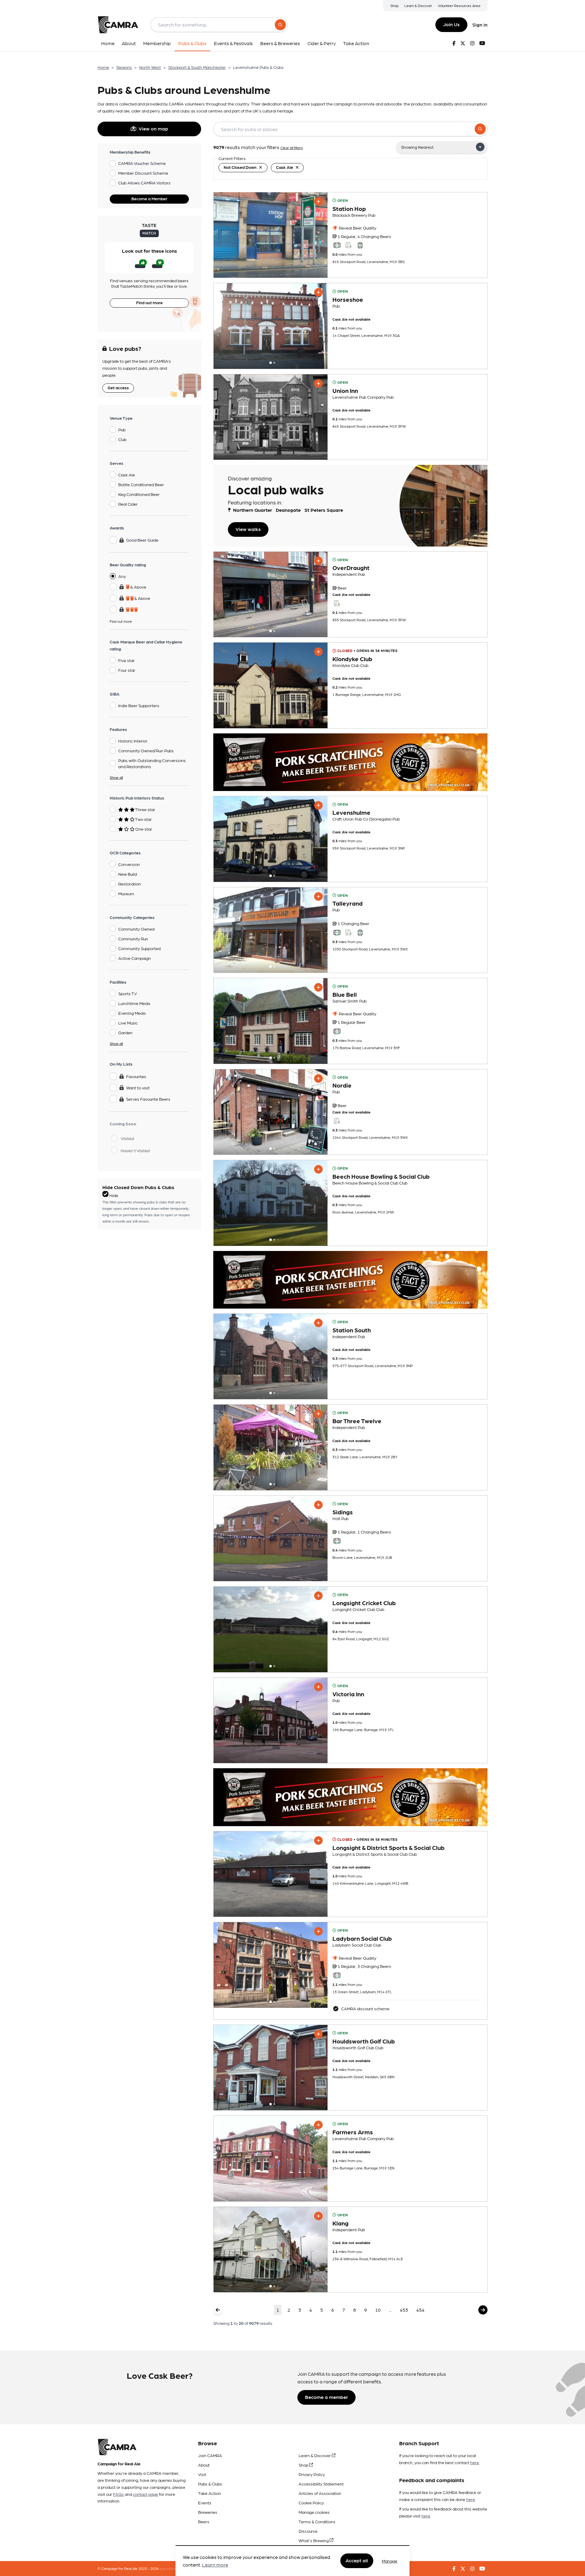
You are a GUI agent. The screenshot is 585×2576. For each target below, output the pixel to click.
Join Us (451, 24)
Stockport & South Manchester (197, 67)
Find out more (149, 302)
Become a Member (149, 198)
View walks (248, 529)
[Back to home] (118, 25)
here (475, 2462)
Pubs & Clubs (210, 2484)
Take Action (209, 2493)
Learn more (215, 2565)
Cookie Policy (311, 2503)
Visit (202, 2474)
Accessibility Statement (321, 2484)
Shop (394, 5)
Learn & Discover (418, 5)
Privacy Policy (312, 2474)
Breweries (208, 2512)
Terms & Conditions (317, 2521)
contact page (145, 2494)
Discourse (308, 2531)
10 (378, 2310)
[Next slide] (317, 326)
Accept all (357, 2561)
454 (420, 2310)
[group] (271, 235)
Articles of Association (320, 2493)
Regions (124, 67)
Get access (118, 387)
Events (205, 2503)
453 (404, 2310)
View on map (153, 128)
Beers (204, 2521)
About (204, 2465)
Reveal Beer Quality (357, 228)
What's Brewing (314, 2540)
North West (150, 67)
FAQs (118, 2494)
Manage (390, 2561)
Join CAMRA (210, 2455)
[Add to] (318, 201)
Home (103, 67)
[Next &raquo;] (483, 2310)
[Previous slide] (224, 326)
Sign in (480, 25)
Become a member (326, 2397)
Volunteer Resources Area (459, 5)
